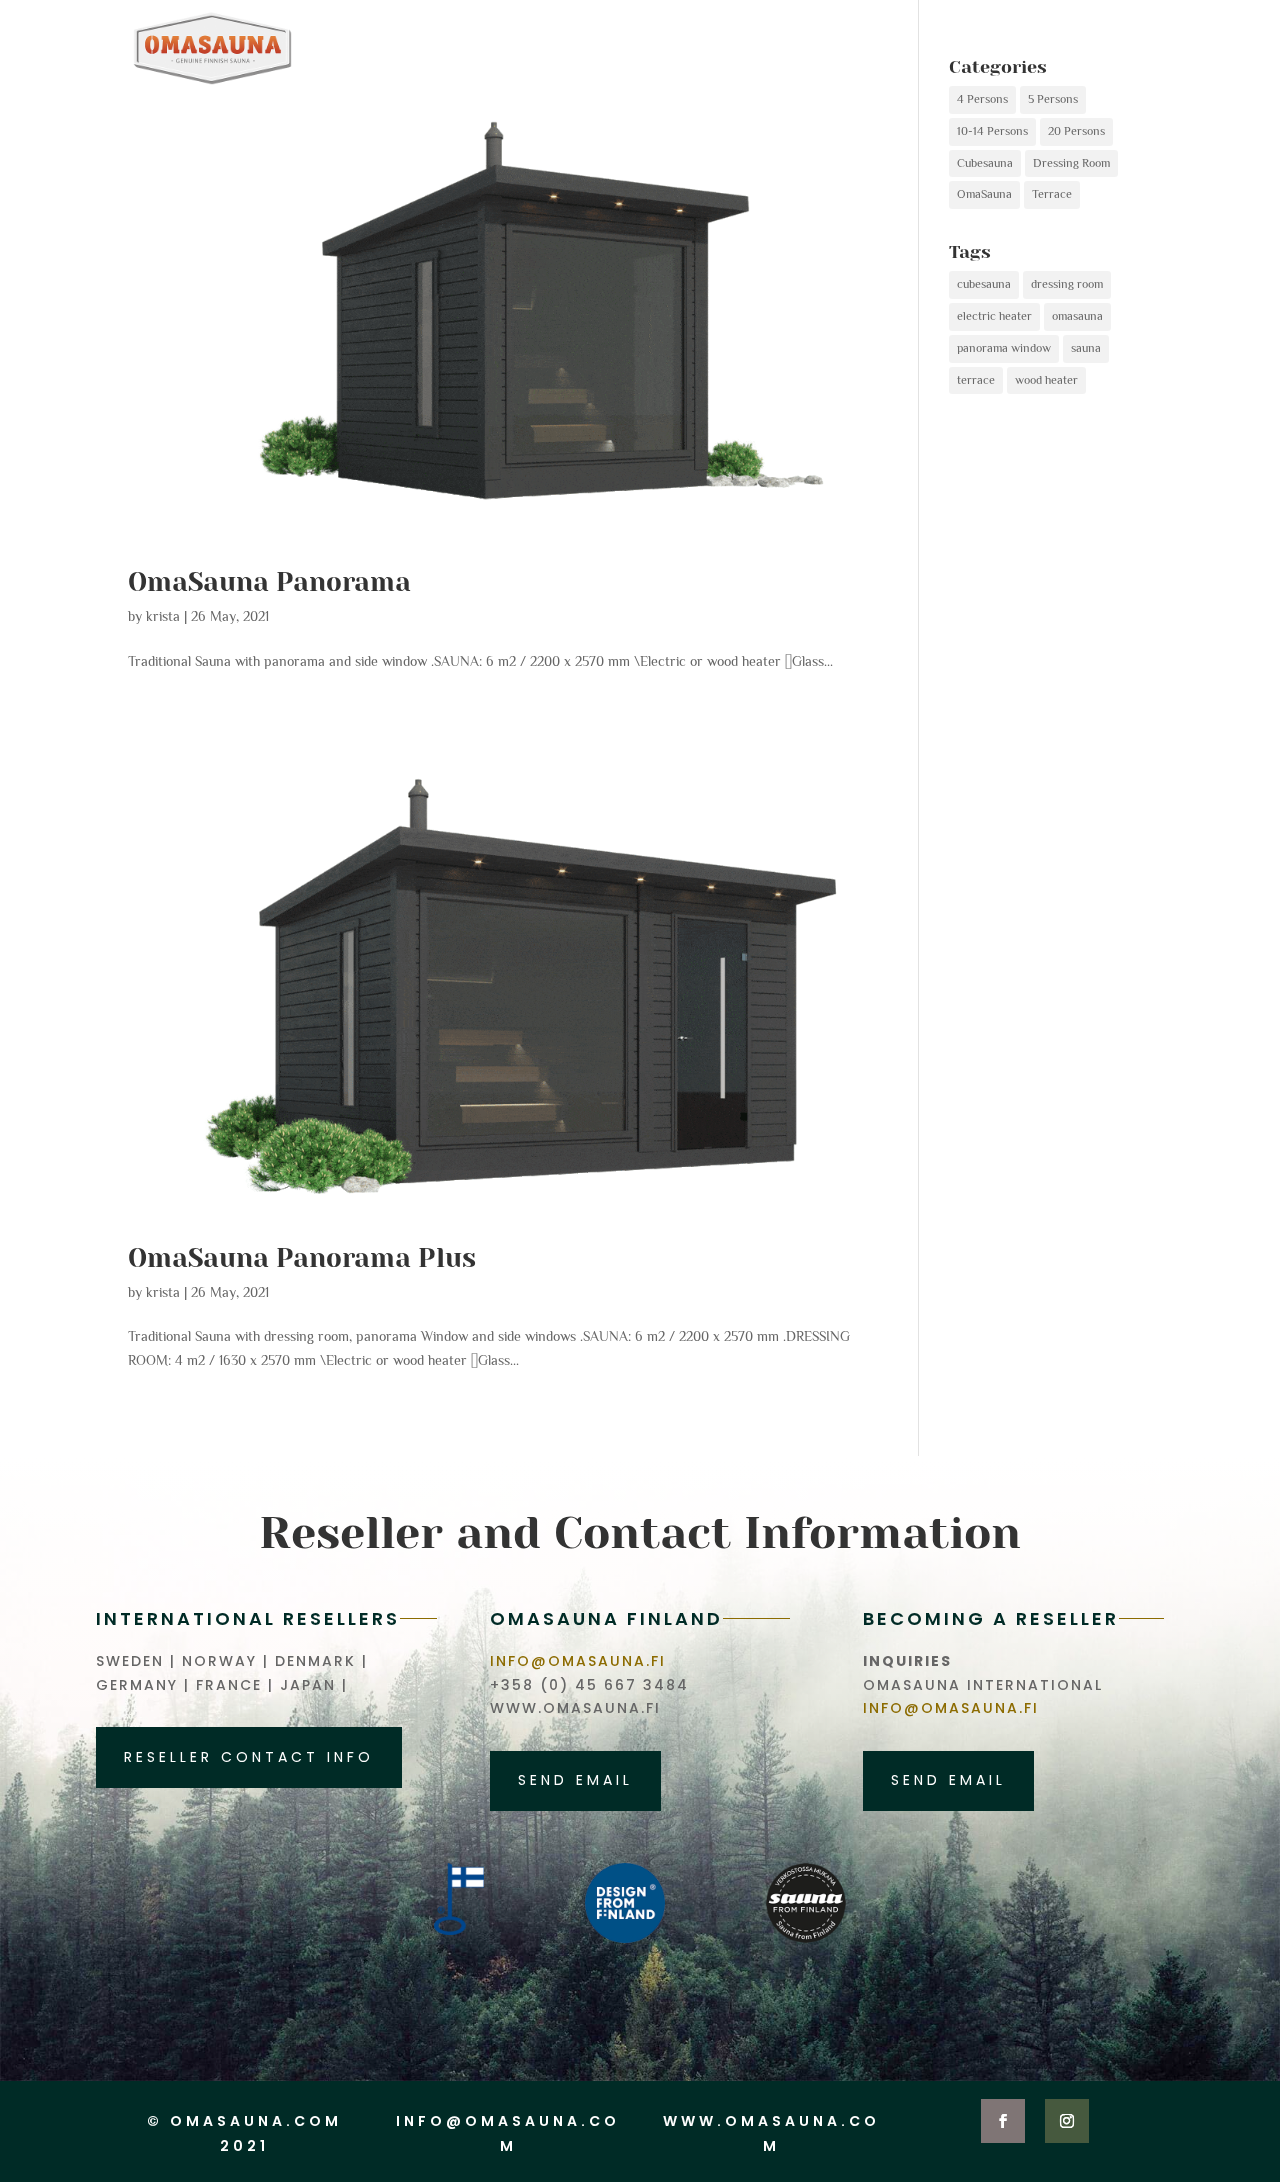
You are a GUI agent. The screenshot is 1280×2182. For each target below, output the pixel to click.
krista (163, 616)
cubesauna (984, 284)
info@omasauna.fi (578, 1661)
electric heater (994, 316)
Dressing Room (1071, 163)
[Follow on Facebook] (1003, 2121)
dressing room (1067, 284)
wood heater (1046, 380)
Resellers (1097, 49)
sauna (1086, 348)
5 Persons (1053, 99)
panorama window (1004, 348)
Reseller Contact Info (249, 1757)
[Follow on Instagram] (1067, 2121)
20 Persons (1076, 131)
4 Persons (982, 99)
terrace (976, 380)
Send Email (575, 1780)
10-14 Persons (992, 131)
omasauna (1077, 316)
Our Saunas (883, 49)
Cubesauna (985, 163)
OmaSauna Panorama (269, 582)
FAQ (996, 49)
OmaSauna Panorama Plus (302, 1258)
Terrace (1052, 194)
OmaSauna (984, 194)
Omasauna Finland (685, 49)
